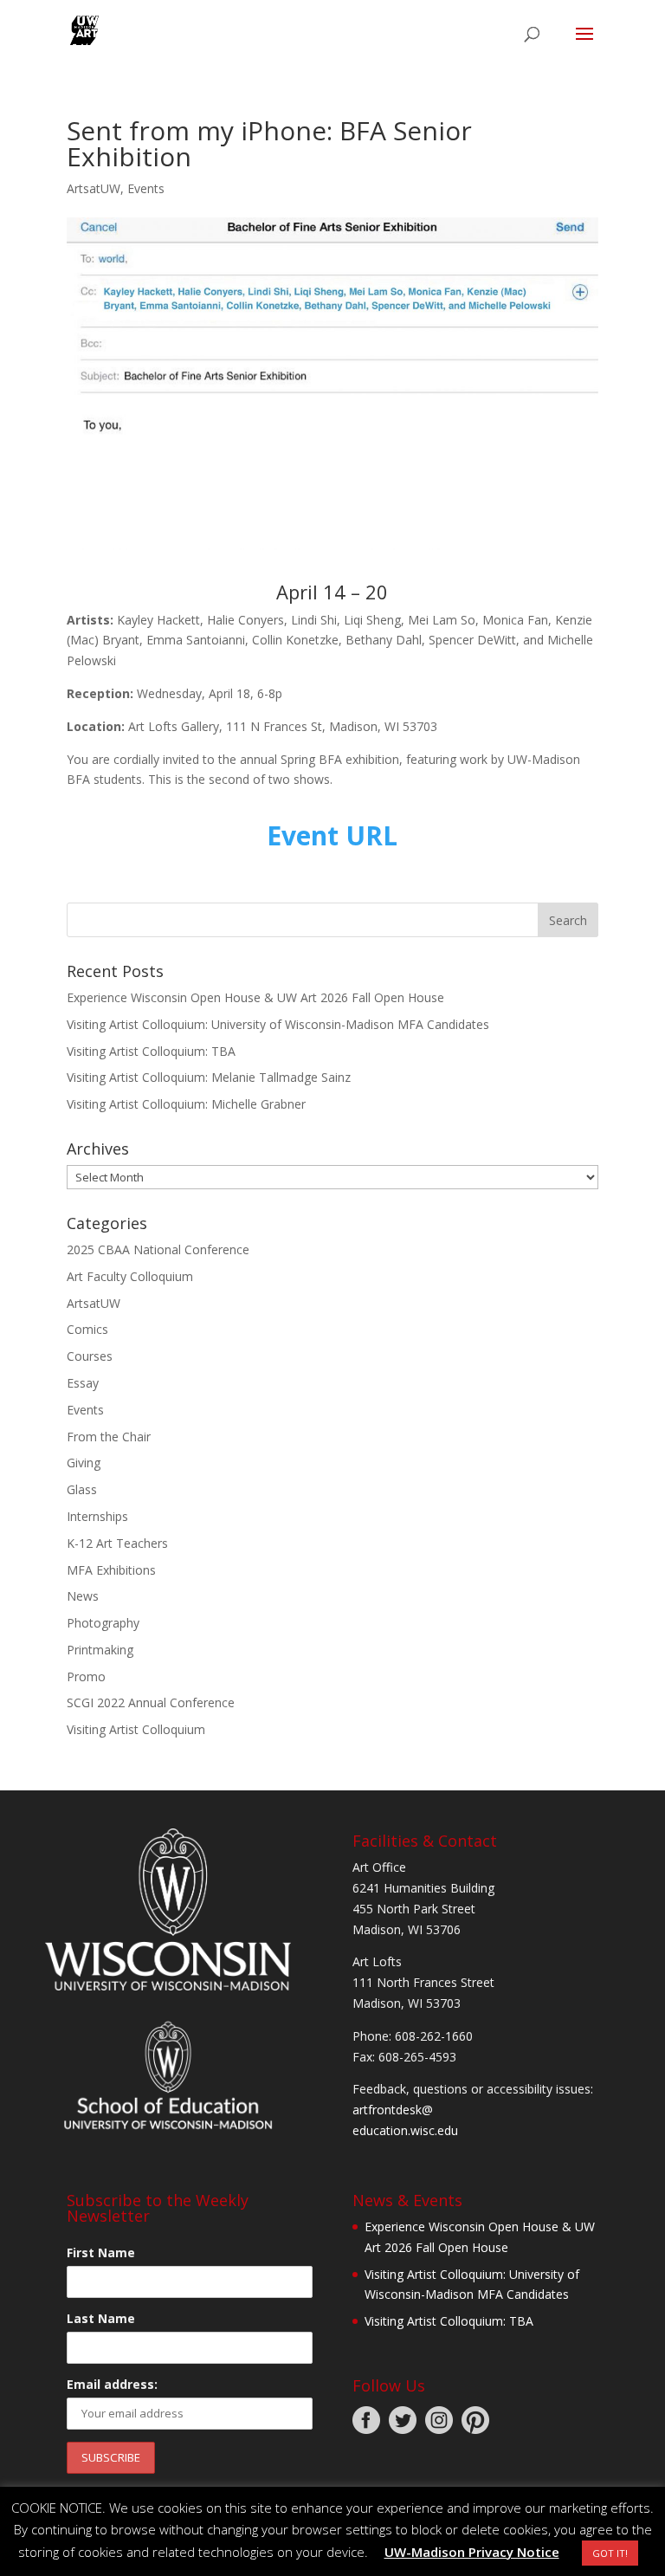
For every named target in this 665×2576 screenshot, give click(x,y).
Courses (90, 1356)
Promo (86, 1676)
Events (146, 188)
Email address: (112, 2384)
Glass (82, 1489)
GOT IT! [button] (610, 2553)
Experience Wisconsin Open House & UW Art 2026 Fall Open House (255, 997)
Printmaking (100, 1650)
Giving (84, 1463)
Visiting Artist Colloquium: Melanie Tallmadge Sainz (209, 1077)
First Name (101, 2252)
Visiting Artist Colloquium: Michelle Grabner (186, 1104)
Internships (97, 1516)
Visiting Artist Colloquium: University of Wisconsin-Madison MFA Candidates (278, 1024)
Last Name (101, 2318)
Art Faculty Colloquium (130, 1276)
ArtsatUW (94, 188)
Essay (83, 1383)
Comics (87, 1329)
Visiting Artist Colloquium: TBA (151, 1051)
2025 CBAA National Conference (158, 1249)
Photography (103, 1623)
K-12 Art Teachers (117, 1543)
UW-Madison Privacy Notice (472, 2552)
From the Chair (109, 1437)
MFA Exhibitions (111, 1570)
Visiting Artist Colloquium (136, 1729)
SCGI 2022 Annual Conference (151, 1702)
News (83, 1596)
